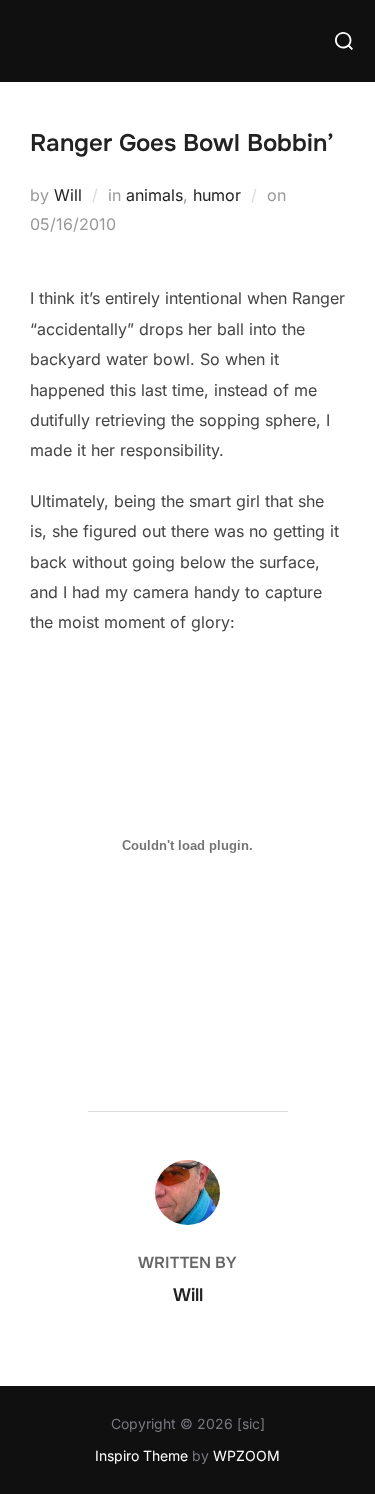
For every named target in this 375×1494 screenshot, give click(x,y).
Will (68, 195)
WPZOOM (246, 1455)
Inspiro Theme (141, 1455)
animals (154, 195)
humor (217, 195)
